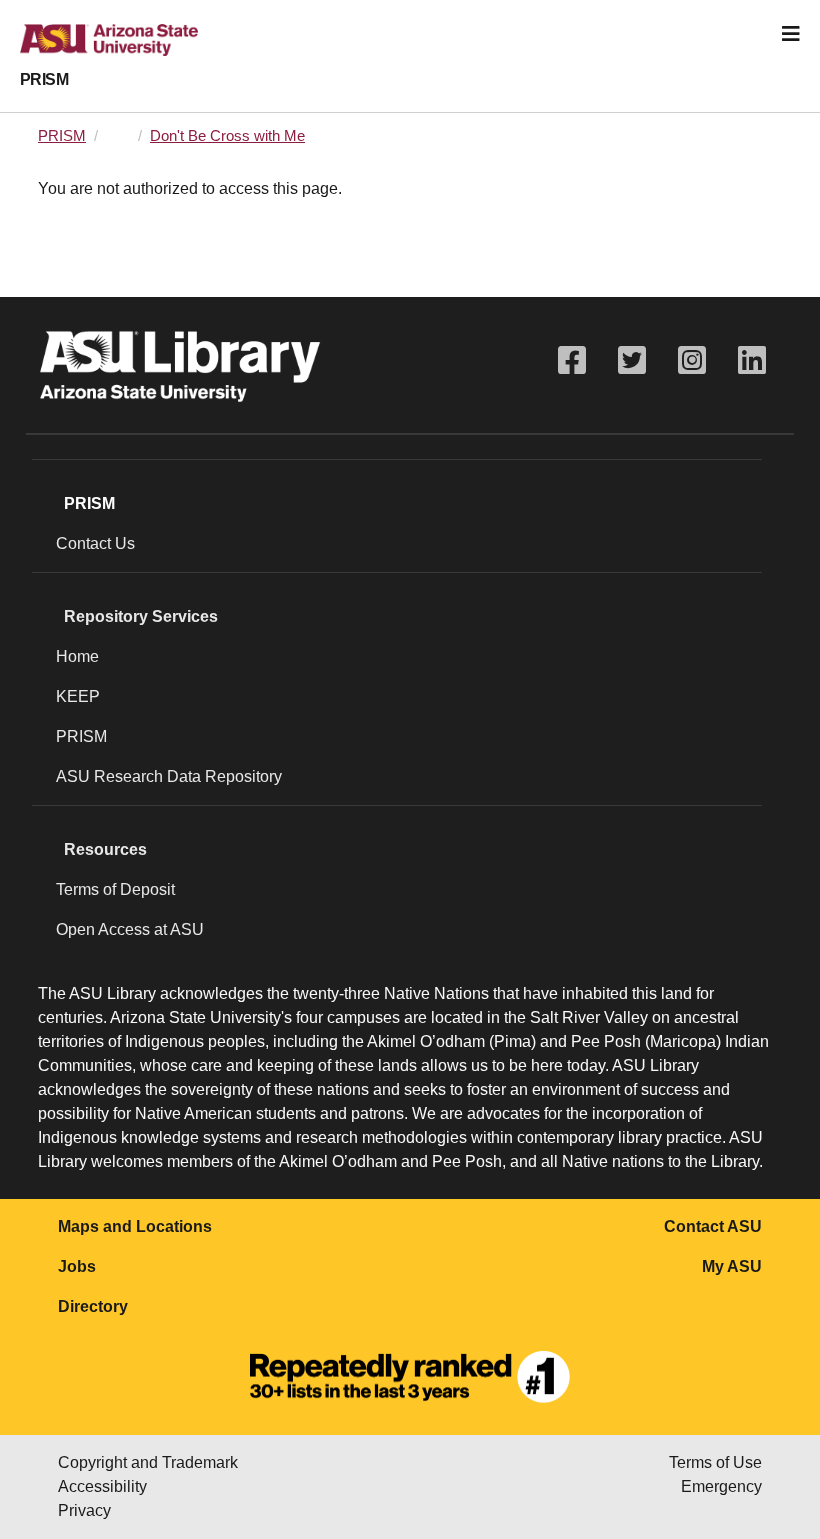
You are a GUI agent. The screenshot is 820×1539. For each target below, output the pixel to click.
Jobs (77, 1266)
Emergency (721, 1486)
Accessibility (102, 1486)
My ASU (732, 1266)
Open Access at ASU (130, 929)
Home (77, 656)
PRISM (44, 79)
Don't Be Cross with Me (227, 136)
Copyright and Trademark (148, 1462)
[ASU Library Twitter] (632, 360)
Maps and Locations (135, 1226)
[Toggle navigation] (791, 34)
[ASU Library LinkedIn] (752, 360)
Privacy (84, 1510)
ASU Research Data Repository (169, 776)
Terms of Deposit (115, 889)
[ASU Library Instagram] (692, 360)
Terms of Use (715, 1462)
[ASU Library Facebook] (572, 360)
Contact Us (95, 543)
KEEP (78, 696)
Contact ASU (713, 1226)
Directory (93, 1306)
